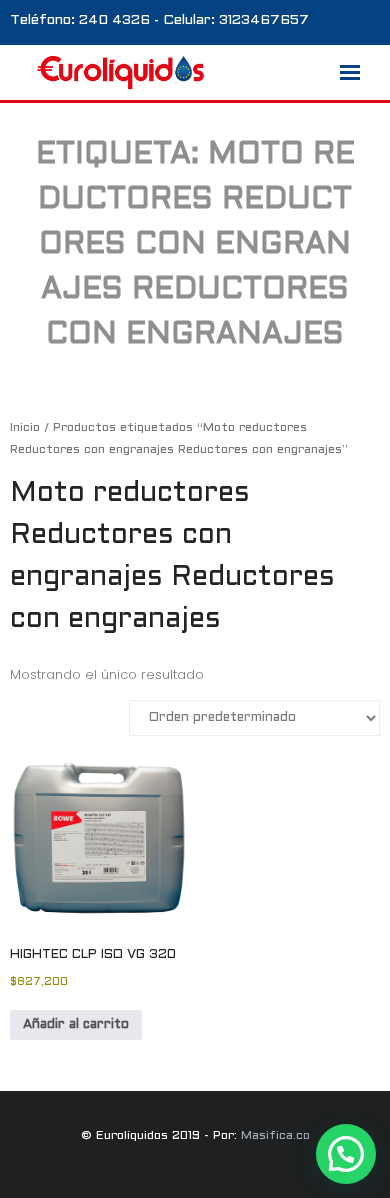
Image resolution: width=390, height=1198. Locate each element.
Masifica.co (275, 1136)
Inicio (25, 428)
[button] (346, 1154)
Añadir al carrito (76, 1025)
